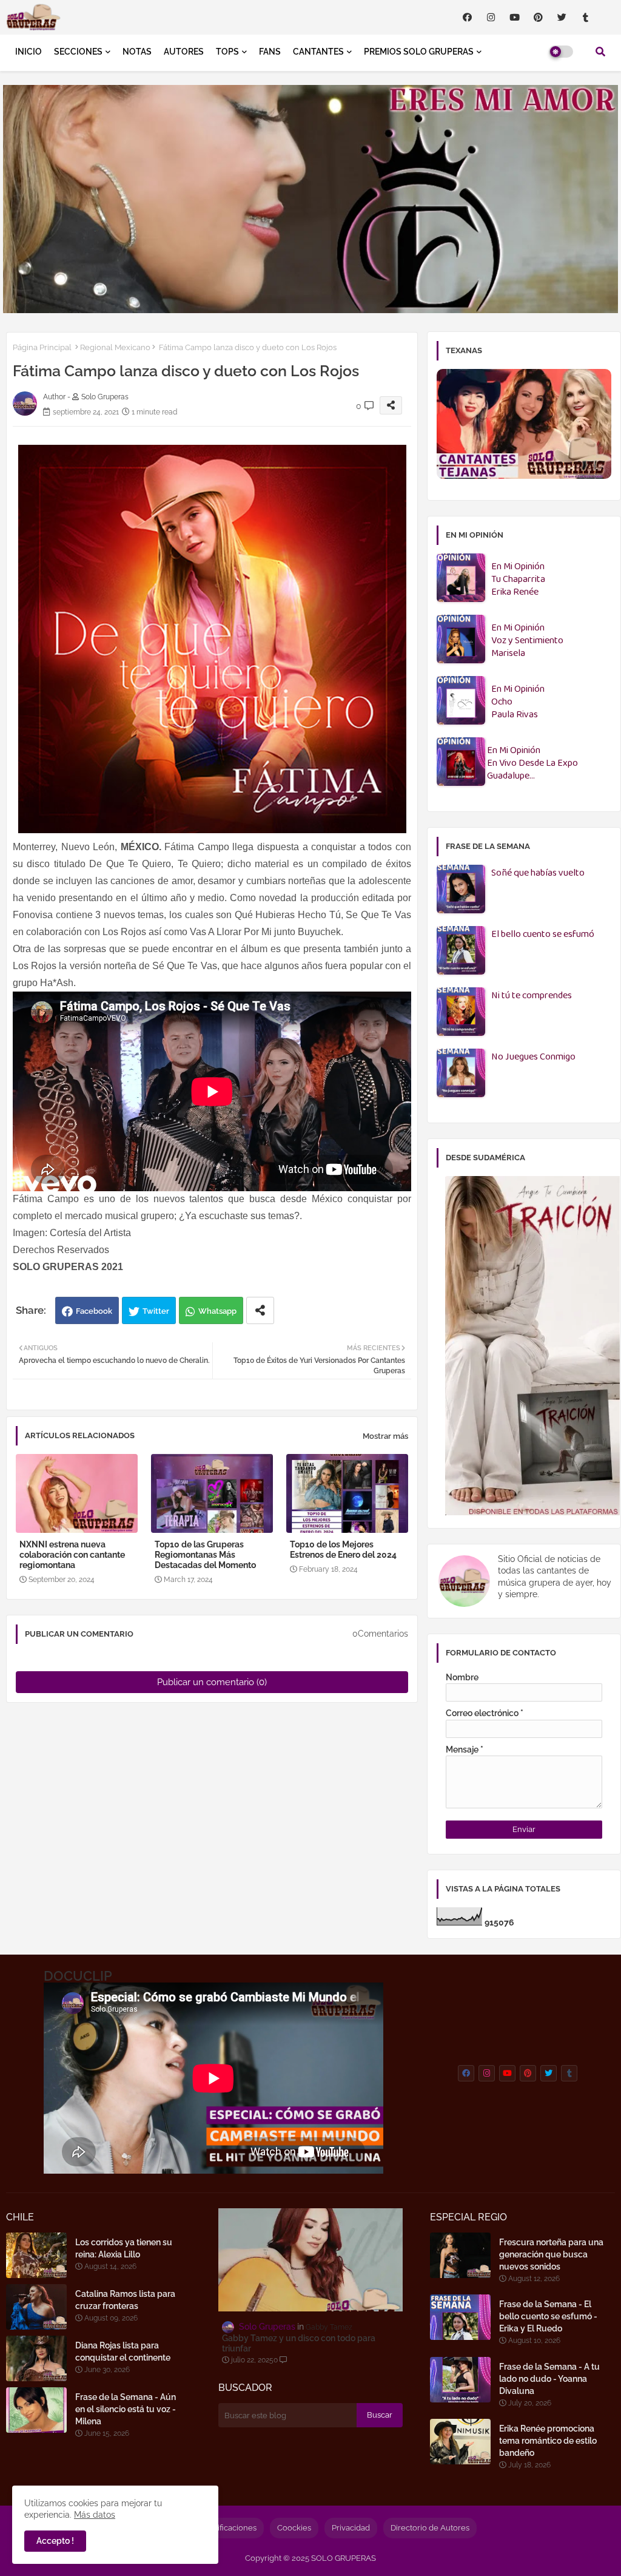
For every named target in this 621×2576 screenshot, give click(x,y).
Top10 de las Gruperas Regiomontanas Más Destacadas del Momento (205, 1555)
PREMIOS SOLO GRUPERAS (419, 52)
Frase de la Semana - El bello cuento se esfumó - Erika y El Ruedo (548, 2316)
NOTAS (137, 52)
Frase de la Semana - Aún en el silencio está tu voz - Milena (126, 2409)
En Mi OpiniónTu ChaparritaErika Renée (518, 580)
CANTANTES (318, 52)
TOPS (227, 52)
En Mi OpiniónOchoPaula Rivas (518, 702)
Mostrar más (385, 1436)
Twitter (156, 1311)
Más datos (95, 2515)
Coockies (294, 2528)
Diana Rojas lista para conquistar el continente (123, 2351)
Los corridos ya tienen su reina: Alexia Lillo (124, 2248)
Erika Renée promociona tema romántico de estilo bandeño (548, 2441)
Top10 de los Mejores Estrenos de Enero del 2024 (343, 1550)
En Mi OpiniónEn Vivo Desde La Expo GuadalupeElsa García (532, 764)
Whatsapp (217, 1311)
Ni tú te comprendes (532, 996)
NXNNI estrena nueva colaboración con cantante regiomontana (72, 1555)
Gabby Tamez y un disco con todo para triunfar (299, 2343)
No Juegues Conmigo (533, 1057)
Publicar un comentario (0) (212, 1682)
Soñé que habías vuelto (538, 874)
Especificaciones (226, 2528)
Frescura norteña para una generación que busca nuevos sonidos (551, 2254)
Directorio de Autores (430, 2528)
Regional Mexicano (115, 347)
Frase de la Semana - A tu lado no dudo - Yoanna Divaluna (549, 2379)
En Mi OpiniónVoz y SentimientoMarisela (527, 641)
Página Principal (42, 347)
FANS (270, 52)
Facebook (94, 1311)
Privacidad (351, 2528)
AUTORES (184, 52)
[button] (600, 52)
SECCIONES (78, 52)
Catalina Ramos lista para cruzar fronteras (125, 2300)
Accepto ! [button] (55, 2541)
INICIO (29, 52)
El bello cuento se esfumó (543, 935)
